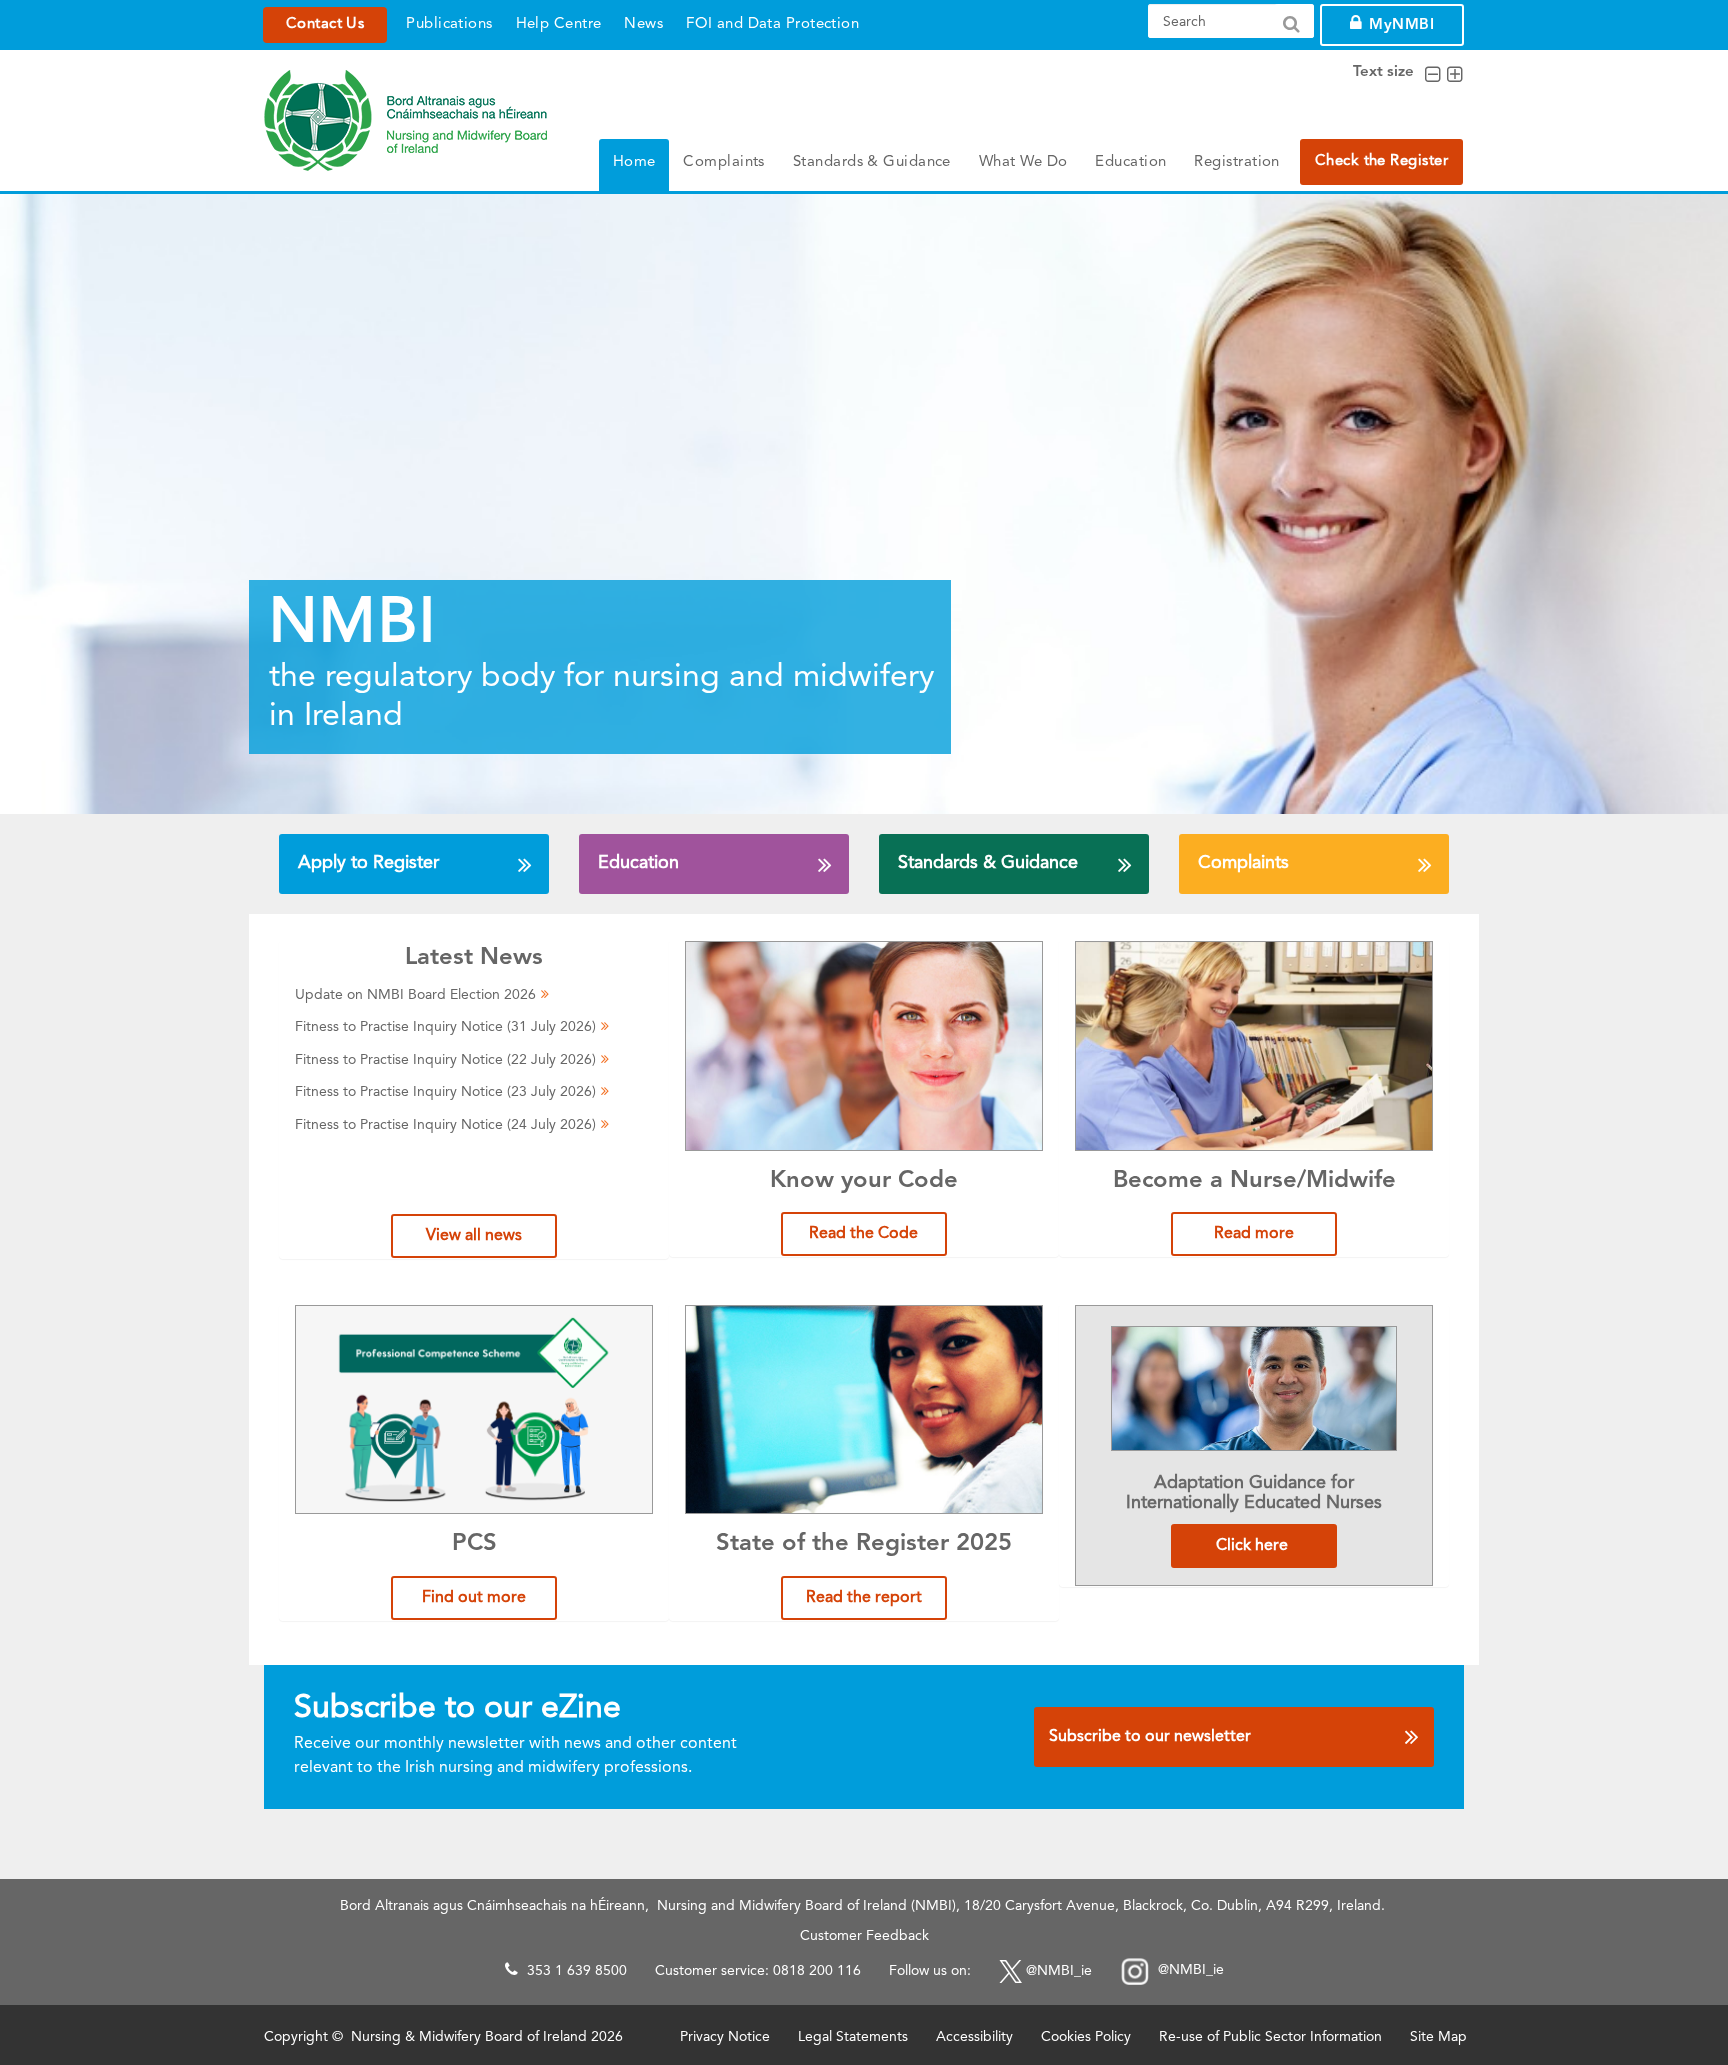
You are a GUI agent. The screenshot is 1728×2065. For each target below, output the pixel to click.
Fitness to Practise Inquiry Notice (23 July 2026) (445, 1092)
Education (1130, 162)
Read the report (864, 1598)
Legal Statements (853, 2037)
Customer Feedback (864, 1936)
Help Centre (559, 24)
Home (634, 162)
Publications (449, 24)
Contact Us (325, 24)
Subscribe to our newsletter (1150, 1737)
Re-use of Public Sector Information (1270, 2037)
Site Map (1438, 2037)
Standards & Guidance (872, 162)
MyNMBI (1401, 25)
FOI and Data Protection (772, 24)
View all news (474, 1236)
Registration (1236, 162)
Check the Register (1381, 161)
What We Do (1023, 162)
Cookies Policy (1086, 2037)
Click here (1254, 1546)
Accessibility (974, 2037)
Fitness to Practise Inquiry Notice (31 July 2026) (445, 1027)
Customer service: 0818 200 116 (758, 1971)
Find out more (474, 1598)
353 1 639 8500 (577, 1971)
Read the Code (863, 1234)
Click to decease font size (1432, 75)
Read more (1254, 1234)
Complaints (724, 162)
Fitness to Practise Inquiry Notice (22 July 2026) (445, 1060)
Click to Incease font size (1454, 75)
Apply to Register (368, 863)
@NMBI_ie (1059, 1971)
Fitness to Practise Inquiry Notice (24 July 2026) (445, 1125)
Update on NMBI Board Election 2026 (415, 995)
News (643, 24)
